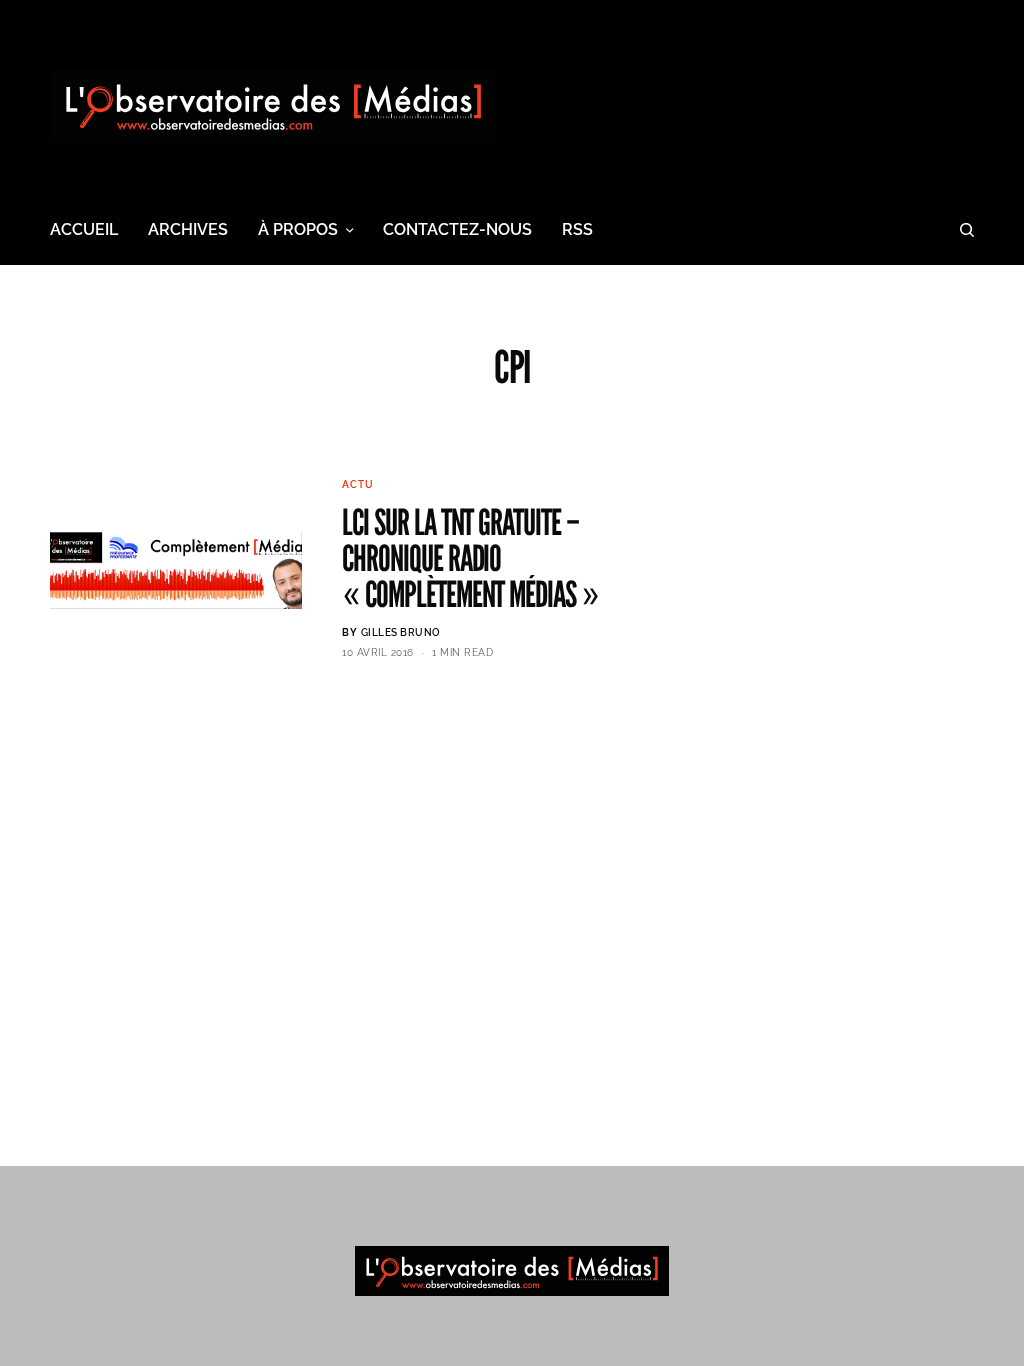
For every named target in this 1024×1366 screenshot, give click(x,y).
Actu (357, 484)
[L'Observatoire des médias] (273, 105)
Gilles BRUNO (401, 632)
